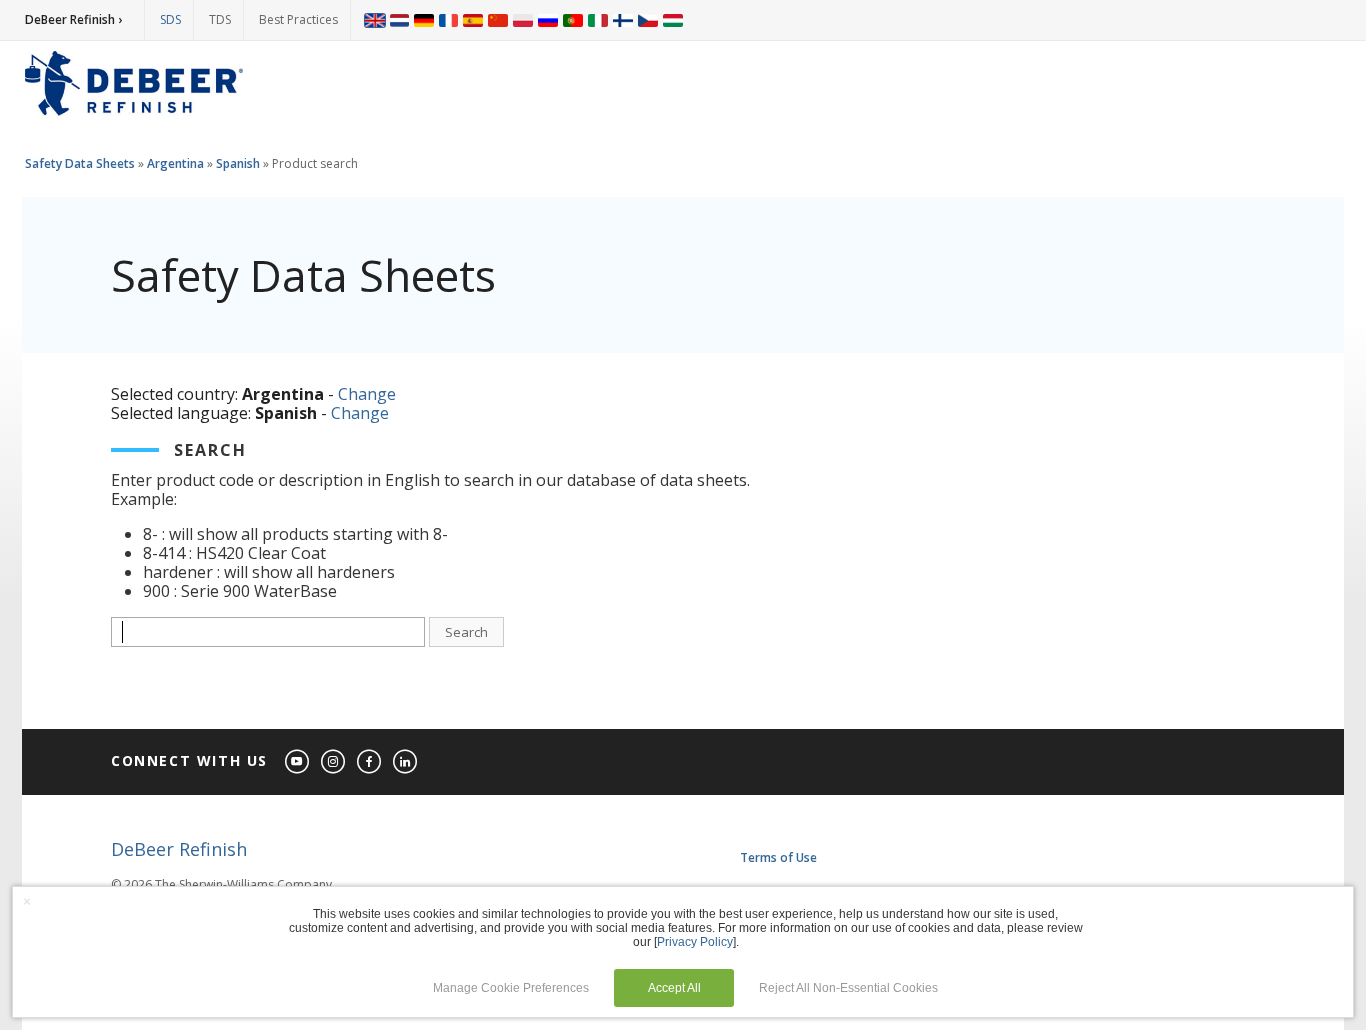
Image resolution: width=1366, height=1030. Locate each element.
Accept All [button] (674, 988)
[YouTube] (298, 762)
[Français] (449, 20)
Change (367, 394)
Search (466, 632)
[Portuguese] (573, 20)
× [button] (27, 901)
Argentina (175, 163)
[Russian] (548, 20)
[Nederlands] (399, 20)
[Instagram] (334, 762)
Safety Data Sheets (80, 163)
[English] (375, 20)
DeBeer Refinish (179, 849)
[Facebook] (370, 762)
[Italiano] (598, 20)
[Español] (473, 20)
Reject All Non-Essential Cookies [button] (848, 988)
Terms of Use (778, 857)
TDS (220, 19)
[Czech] (648, 20)
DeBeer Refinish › (73, 19)
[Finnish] (623, 20)
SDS (170, 19)
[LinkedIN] (406, 762)
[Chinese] (498, 20)
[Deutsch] (424, 20)
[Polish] (523, 20)
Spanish (238, 163)
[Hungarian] (673, 20)
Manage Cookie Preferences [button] (511, 988)
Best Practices (298, 19)
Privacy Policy (695, 942)
